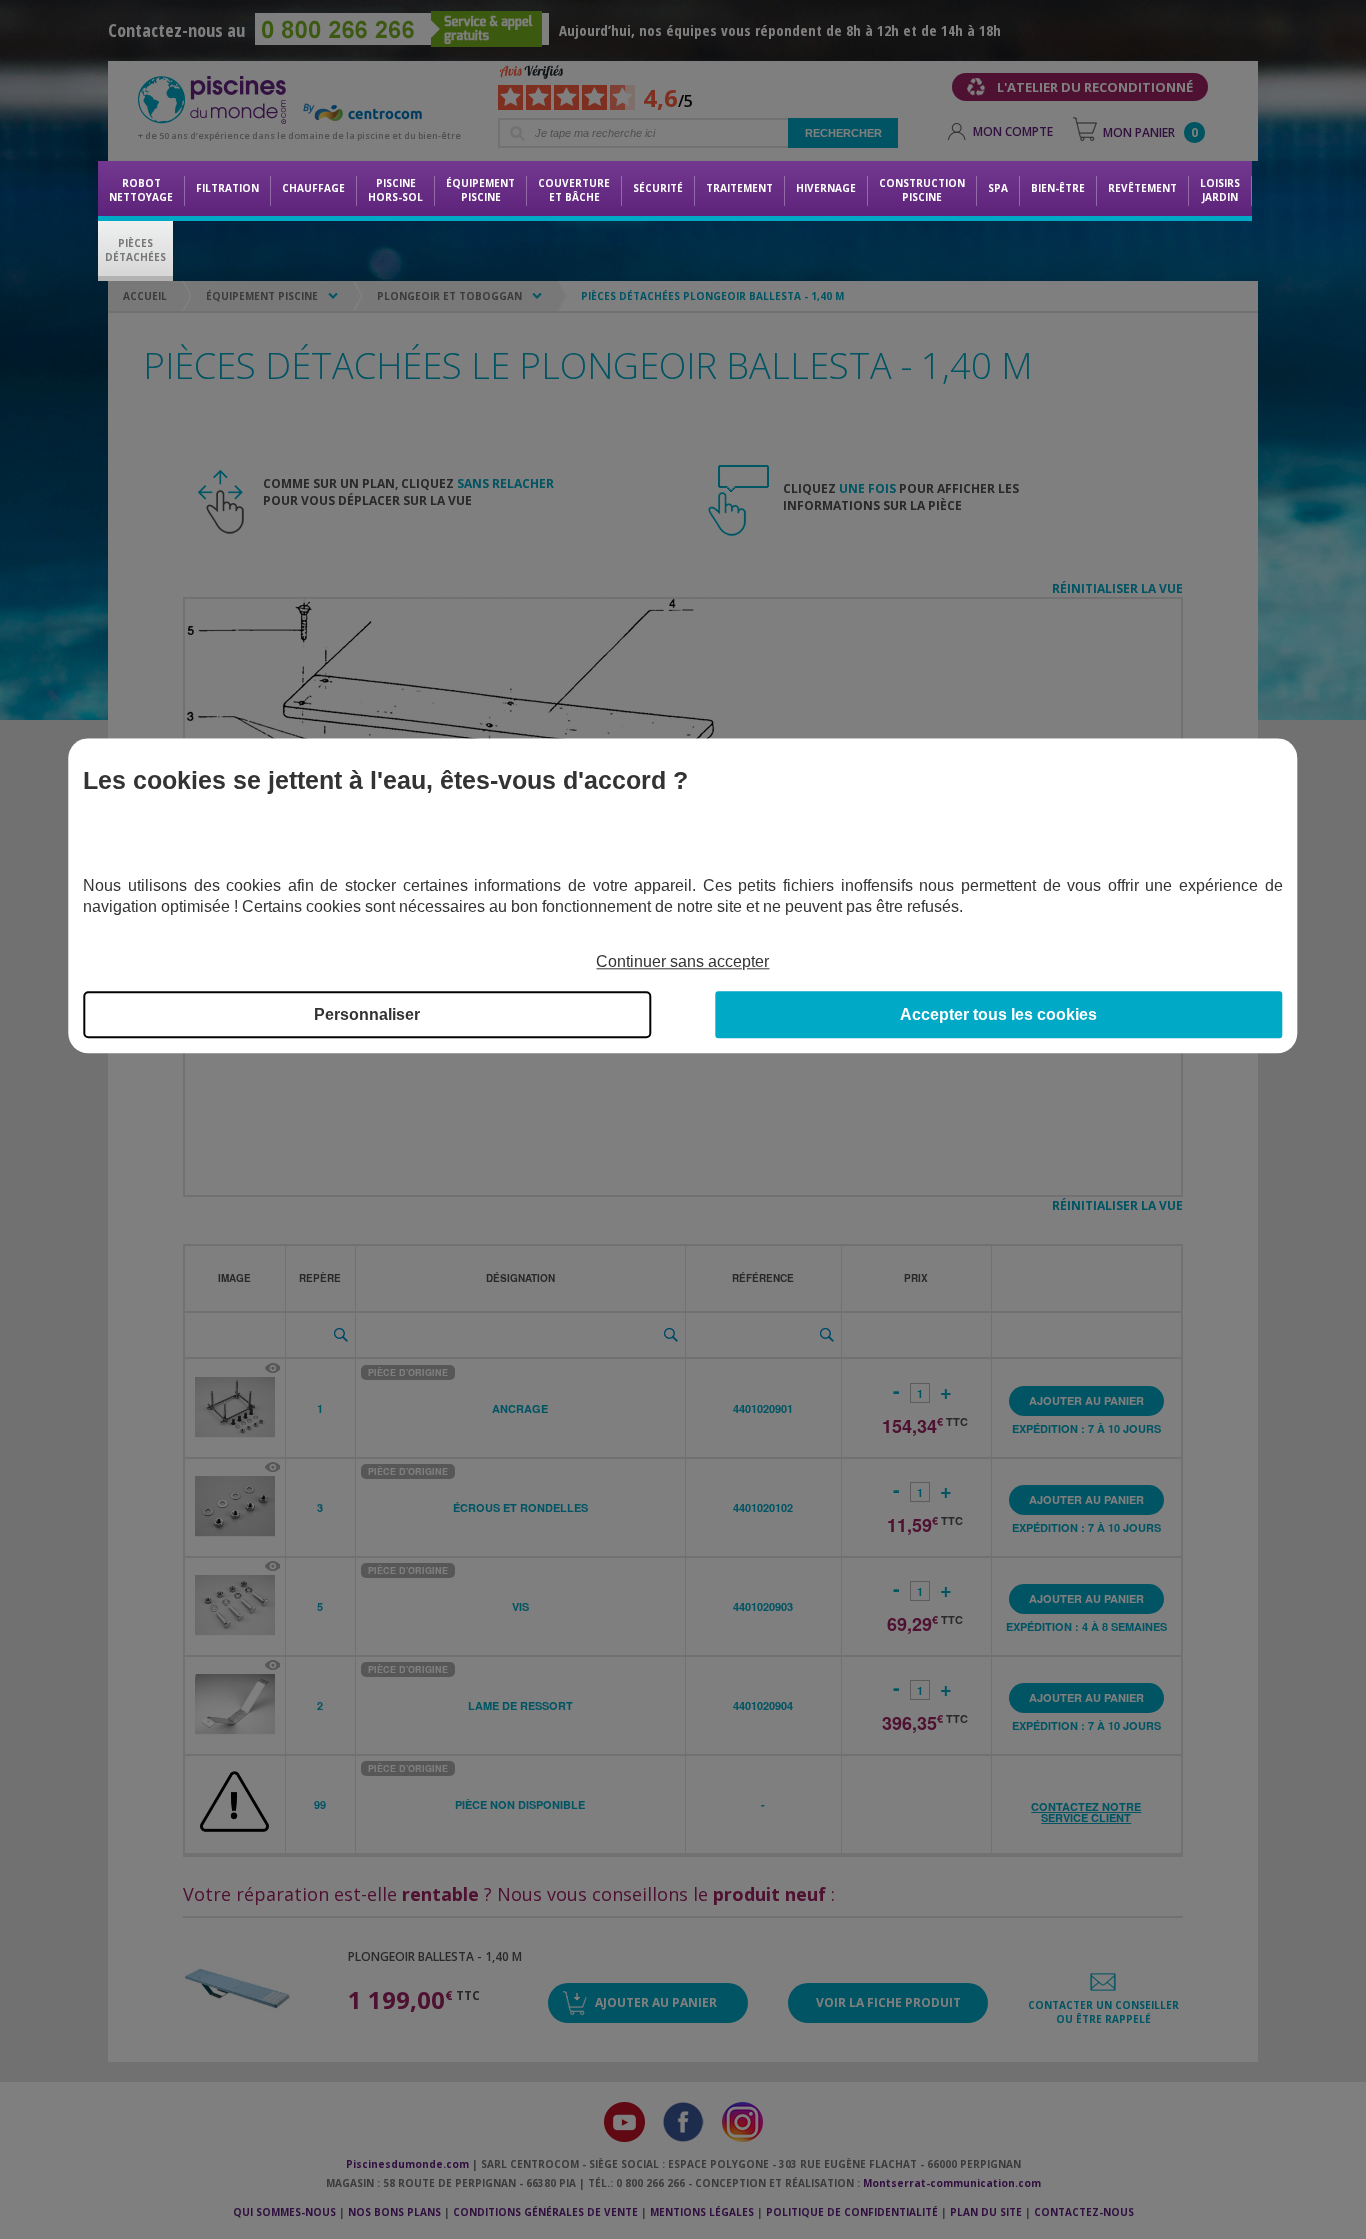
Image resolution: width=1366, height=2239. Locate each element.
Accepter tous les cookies (998, 1014)
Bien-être (1058, 188)
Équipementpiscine (480, 190)
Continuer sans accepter (682, 961)
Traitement (739, 188)
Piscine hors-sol (395, 190)
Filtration (227, 188)
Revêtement (1142, 188)
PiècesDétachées (135, 250)
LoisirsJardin (1220, 190)
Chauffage (313, 188)
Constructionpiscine (922, 190)
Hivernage (826, 188)
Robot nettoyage (141, 190)
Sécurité (658, 188)
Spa (998, 188)
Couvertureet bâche (574, 190)
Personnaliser (367, 1014)
